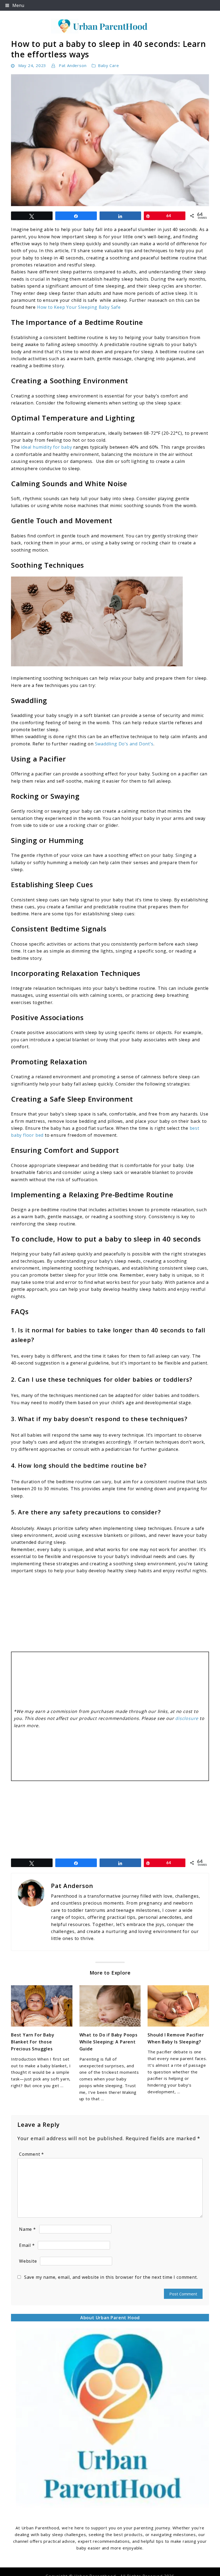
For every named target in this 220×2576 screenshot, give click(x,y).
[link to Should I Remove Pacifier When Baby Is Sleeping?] (178, 2006)
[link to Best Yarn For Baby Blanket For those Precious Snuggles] (42, 2006)
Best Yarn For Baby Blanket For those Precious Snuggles (33, 2042)
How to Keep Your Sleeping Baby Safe (79, 307)
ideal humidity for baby (46, 447)
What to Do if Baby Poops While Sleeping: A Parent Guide (109, 2042)
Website (28, 2261)
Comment (32, 2154)
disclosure (187, 1718)
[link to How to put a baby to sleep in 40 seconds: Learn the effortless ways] (110, 140)
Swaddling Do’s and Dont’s (124, 744)
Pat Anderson (73, 65)
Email (27, 2245)
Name (27, 2229)
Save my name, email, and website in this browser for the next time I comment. (111, 2277)
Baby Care (108, 65)
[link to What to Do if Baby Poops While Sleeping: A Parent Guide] (110, 2006)
